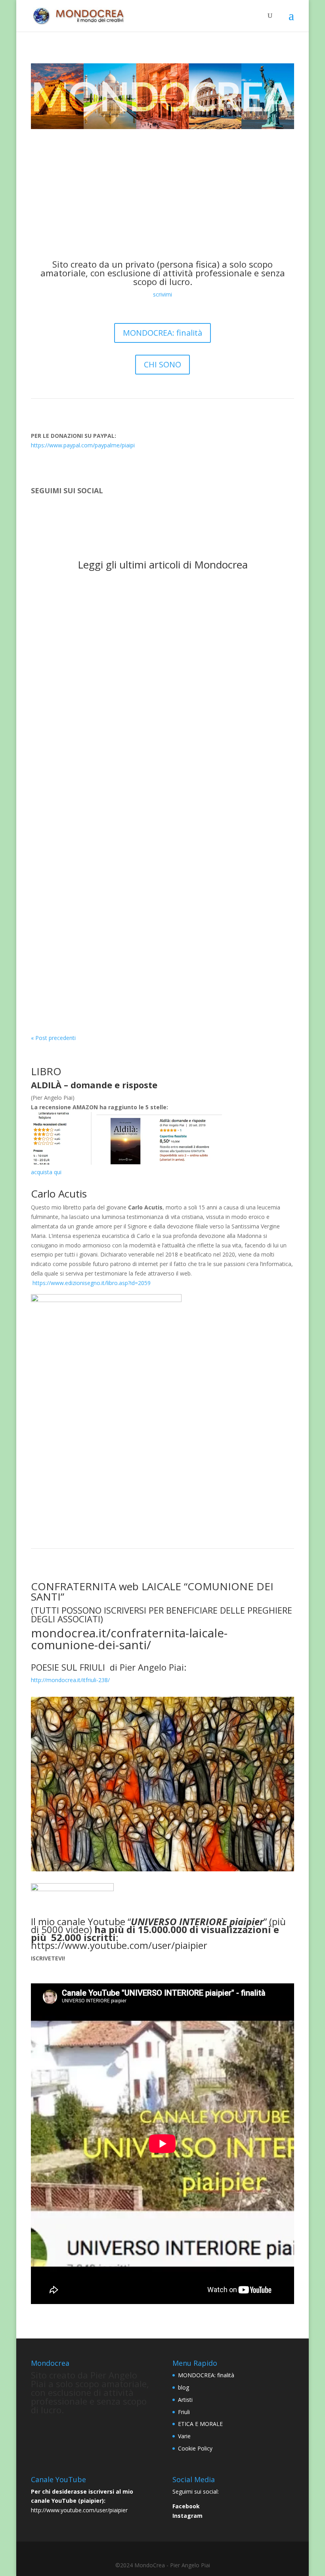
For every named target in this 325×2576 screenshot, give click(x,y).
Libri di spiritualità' (155, 982)
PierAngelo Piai (66, 609)
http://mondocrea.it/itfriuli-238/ (70, 1680)
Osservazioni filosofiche (141, 836)
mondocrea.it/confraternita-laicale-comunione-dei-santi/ (129, 1639)
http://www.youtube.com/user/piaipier (79, 2510)
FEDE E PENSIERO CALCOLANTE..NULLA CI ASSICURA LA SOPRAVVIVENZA (161, 815)
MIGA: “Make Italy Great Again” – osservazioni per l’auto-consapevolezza (161, 597)
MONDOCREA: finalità (162, 333)
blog (184, 2387)
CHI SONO (162, 364)
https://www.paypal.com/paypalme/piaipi (83, 445)
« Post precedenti (53, 1038)
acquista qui (46, 1172)
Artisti (185, 2400)
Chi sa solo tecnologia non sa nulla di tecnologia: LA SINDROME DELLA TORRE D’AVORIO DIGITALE (158, 747)
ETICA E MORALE (206, 681)
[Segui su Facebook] (37, 514)
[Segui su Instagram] (53, 514)
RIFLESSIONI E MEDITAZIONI (221, 609)
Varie (184, 2436)
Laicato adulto (89, 836)
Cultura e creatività (156, 609)
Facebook (186, 2506)
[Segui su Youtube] (69, 514)
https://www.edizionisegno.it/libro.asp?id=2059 (92, 1283)
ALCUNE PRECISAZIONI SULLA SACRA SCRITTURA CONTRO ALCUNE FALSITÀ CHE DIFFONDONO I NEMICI (152, 665)
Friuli (184, 2412)
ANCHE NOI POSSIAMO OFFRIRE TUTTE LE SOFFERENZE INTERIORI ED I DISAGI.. (159, 967)
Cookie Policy (195, 2448)
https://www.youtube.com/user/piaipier (119, 1945)
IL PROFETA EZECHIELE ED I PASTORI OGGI (110, 889)
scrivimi (162, 294)
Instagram (187, 2516)
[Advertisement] (162, 188)
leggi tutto (52, 621)
